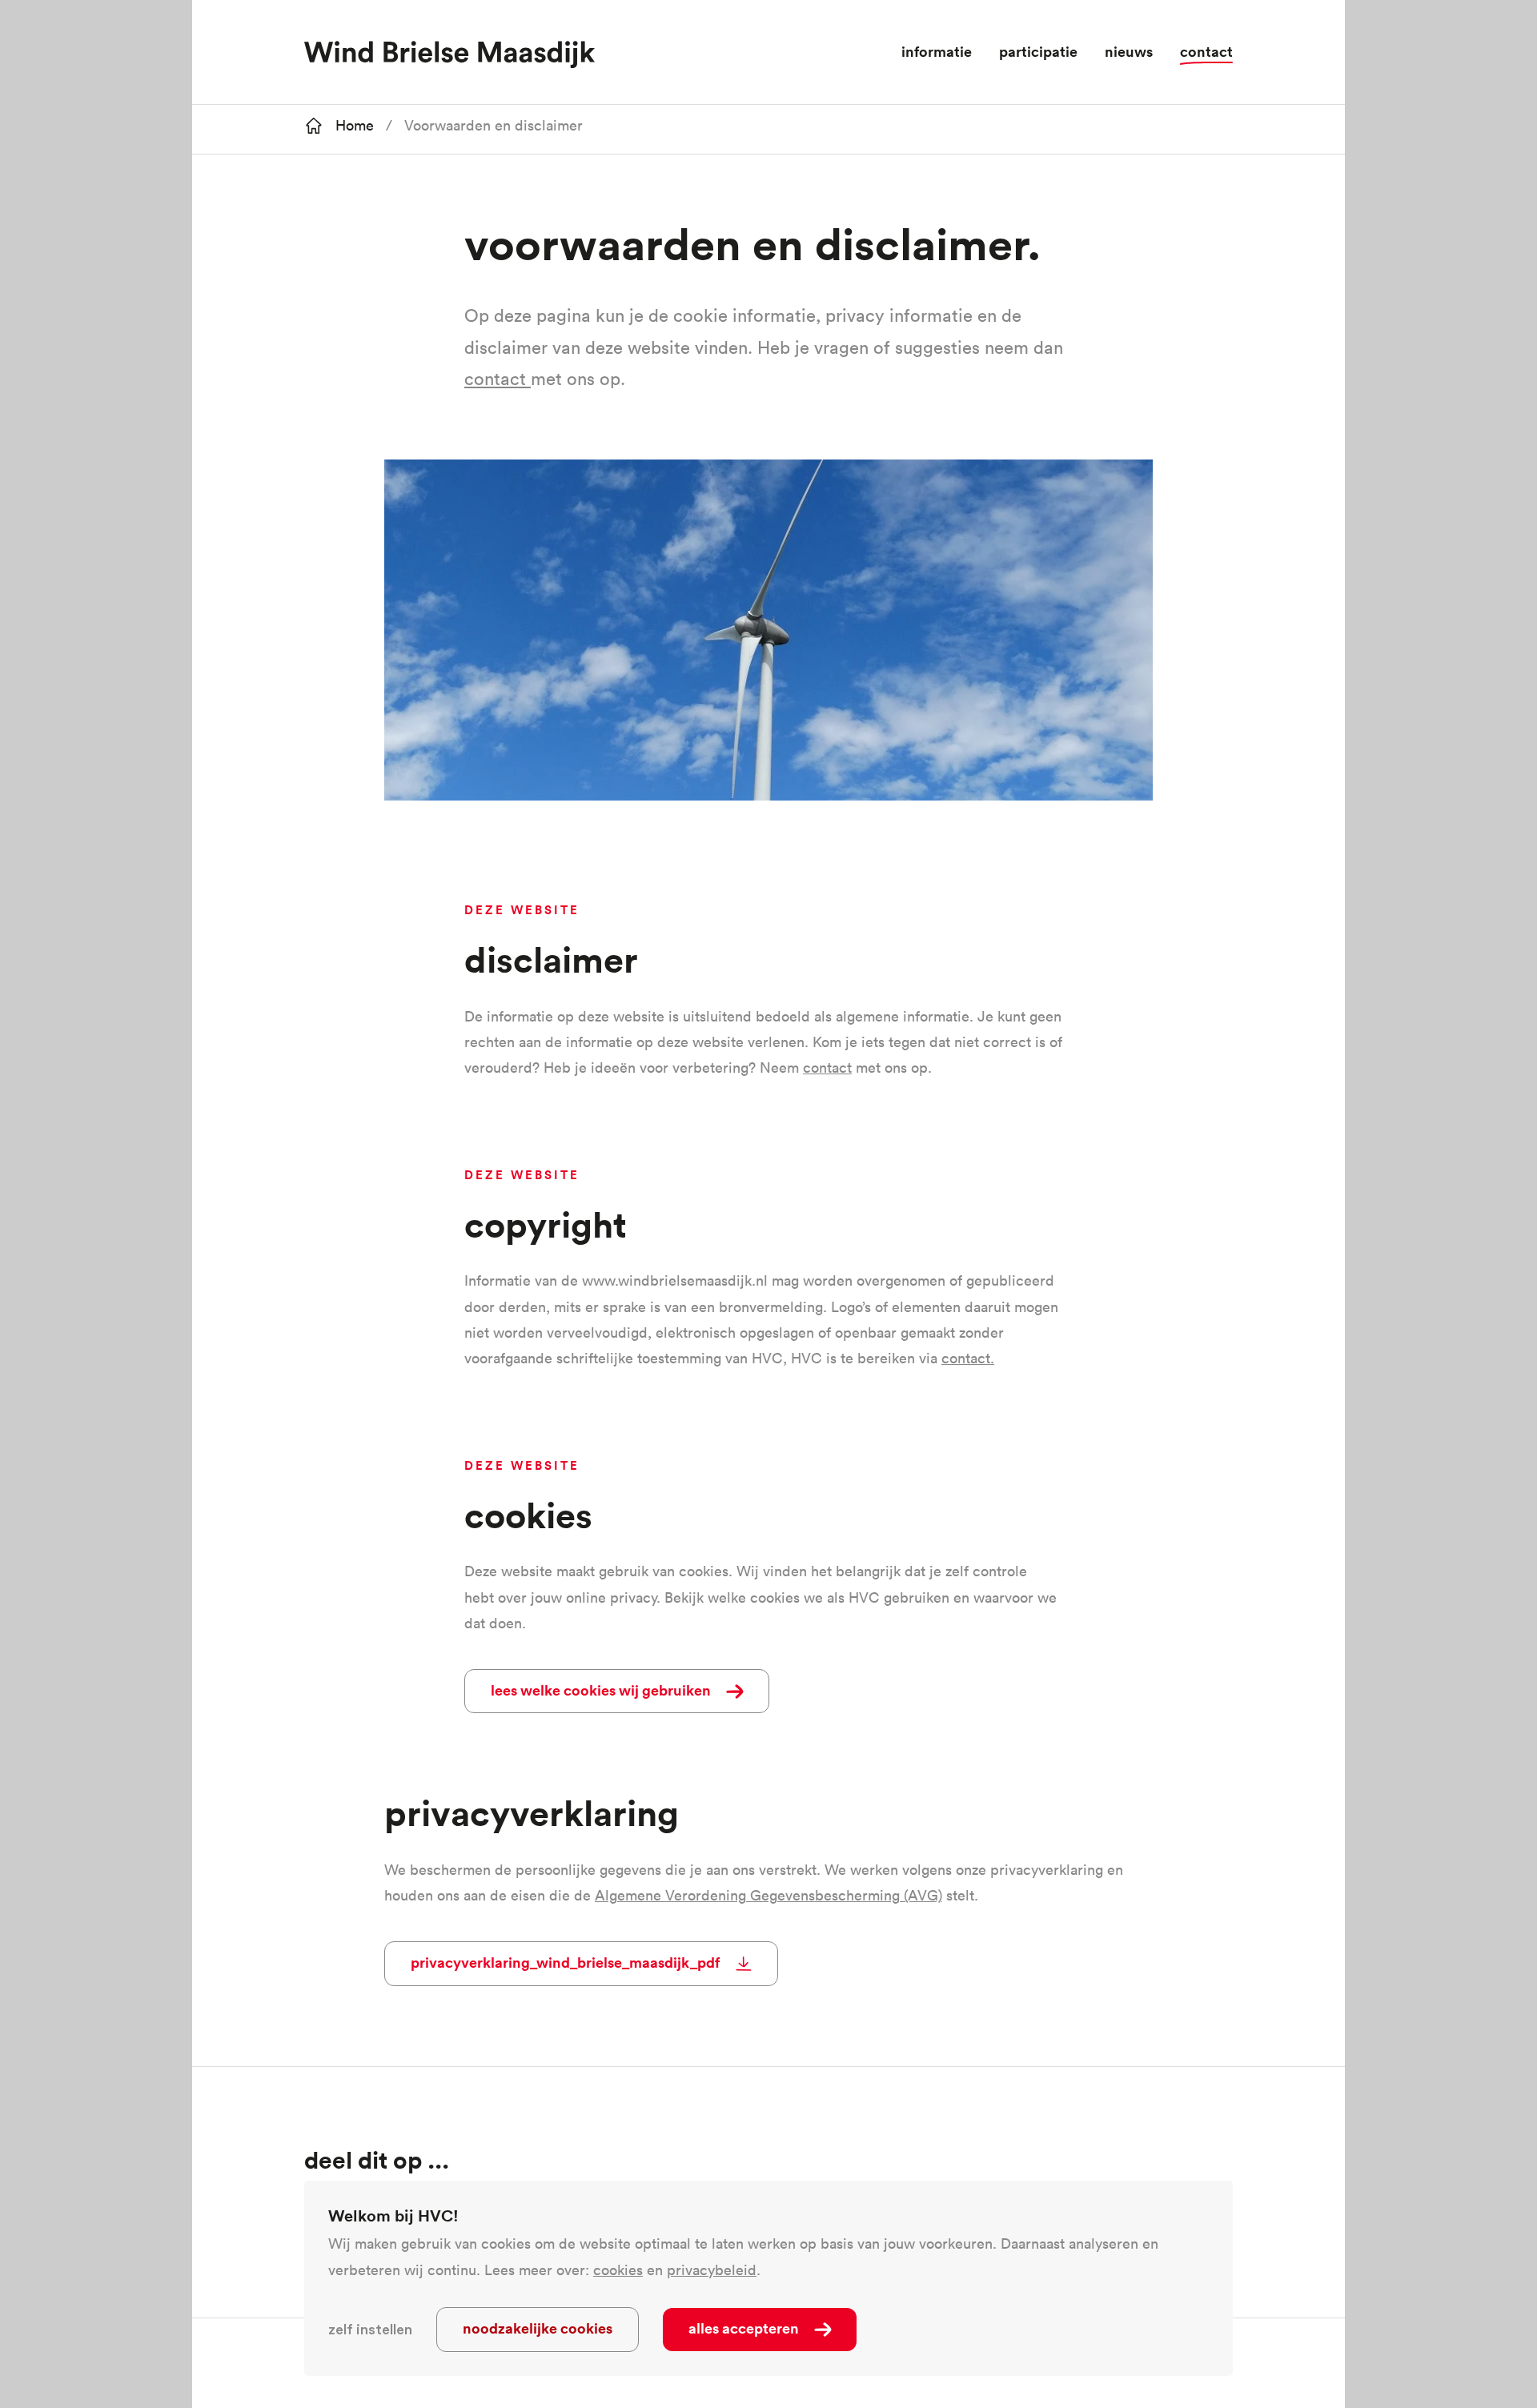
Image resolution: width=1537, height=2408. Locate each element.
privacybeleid (712, 2270)
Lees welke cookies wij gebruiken (601, 1690)
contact (498, 379)
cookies (618, 2270)
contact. (968, 1358)
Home (355, 125)
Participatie (1038, 51)
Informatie (937, 51)
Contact (1206, 51)
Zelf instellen (370, 2330)
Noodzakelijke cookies (538, 2328)
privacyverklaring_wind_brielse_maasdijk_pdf (565, 1962)
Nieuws (1129, 51)
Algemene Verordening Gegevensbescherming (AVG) (768, 1895)
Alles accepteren (744, 2328)
